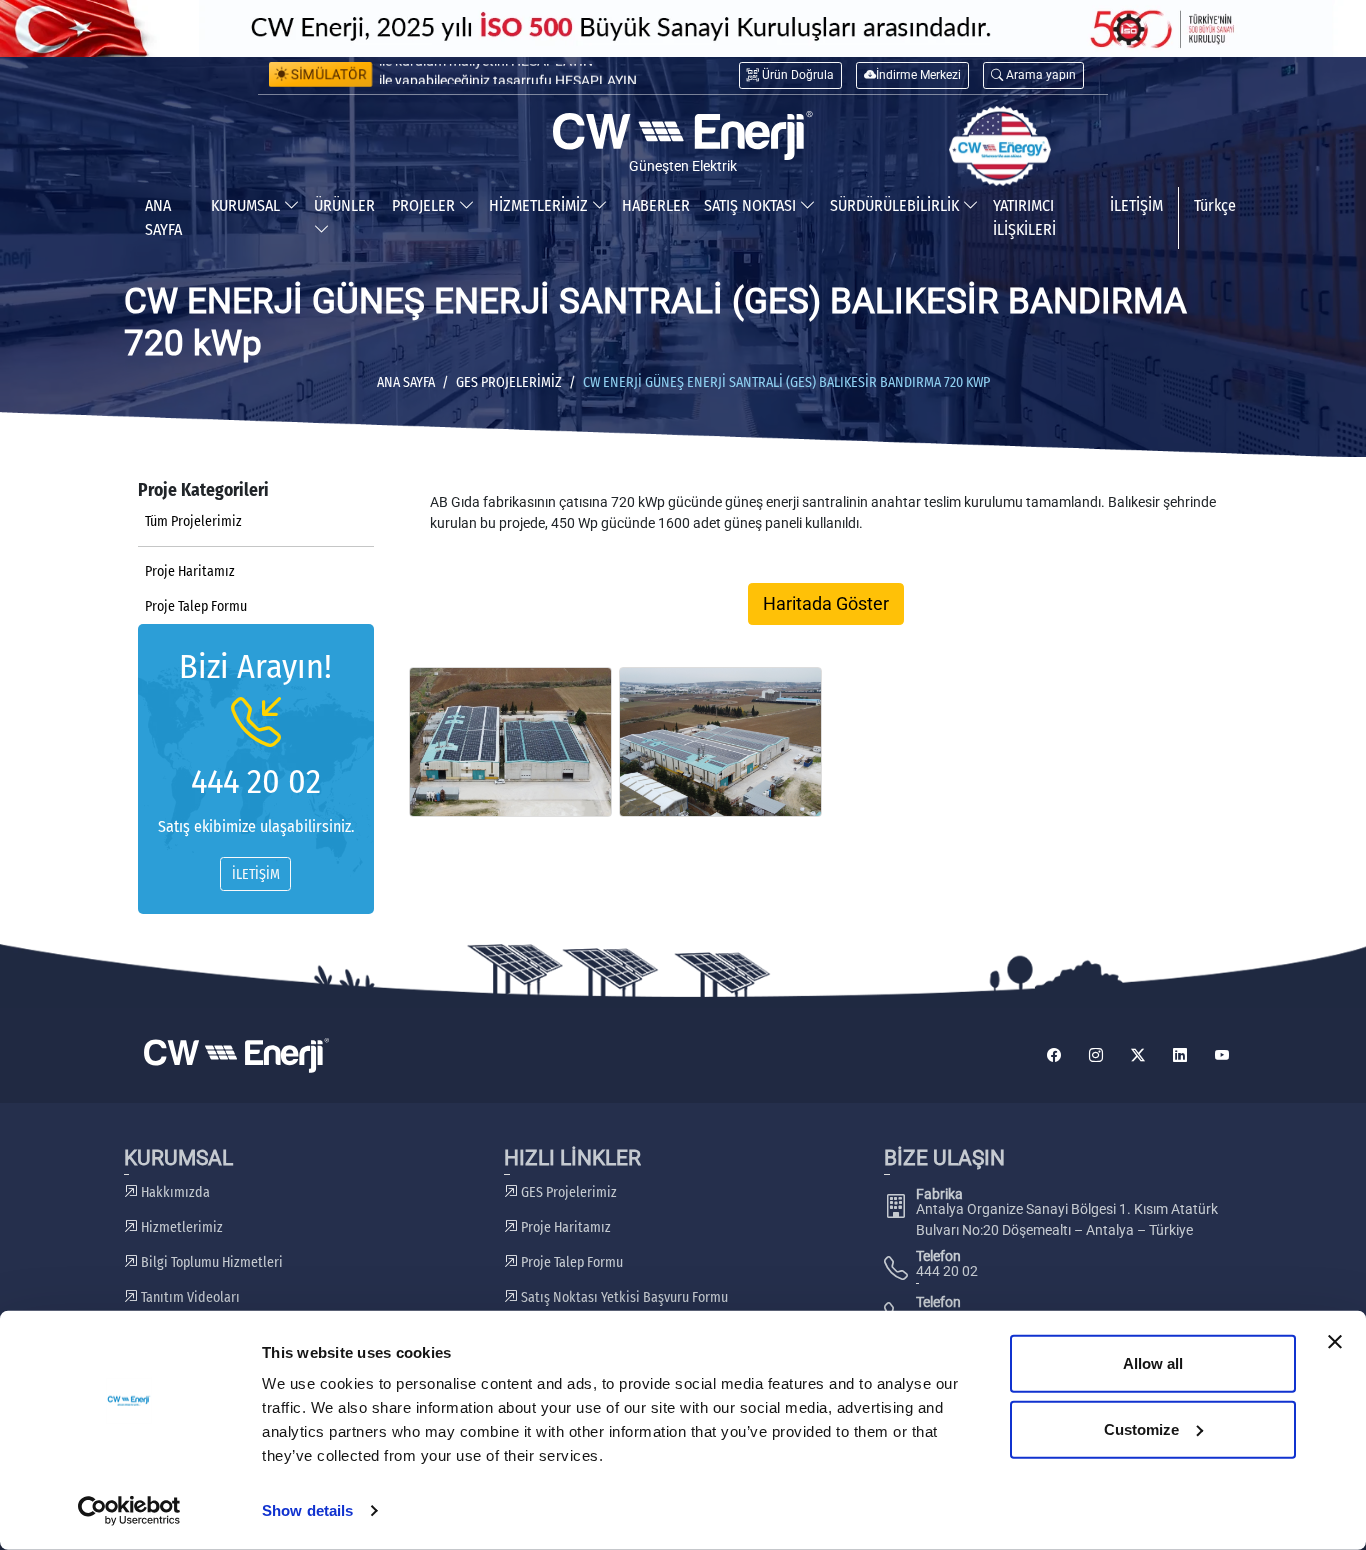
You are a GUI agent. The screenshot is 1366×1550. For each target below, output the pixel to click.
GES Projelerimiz (509, 382)
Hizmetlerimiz (180, 1227)
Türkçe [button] (1215, 205)
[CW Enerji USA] (1000, 146)
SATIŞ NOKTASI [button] (752, 205)
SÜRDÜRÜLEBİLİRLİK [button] (896, 205)
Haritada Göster (826, 604)
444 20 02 (256, 781)
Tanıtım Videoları (189, 1297)
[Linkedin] (1180, 1055)
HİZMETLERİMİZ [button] (540, 205)
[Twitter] (1138, 1055)
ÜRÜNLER (344, 205)
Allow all (1153, 1363)
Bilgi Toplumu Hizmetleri (210, 1262)
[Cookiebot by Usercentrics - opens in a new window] (129, 1511)
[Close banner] (1335, 1342)
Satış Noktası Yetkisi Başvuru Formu (623, 1297)
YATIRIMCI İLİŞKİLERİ (1024, 217)
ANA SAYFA (163, 217)
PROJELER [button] (425, 205)
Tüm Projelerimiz (193, 521)
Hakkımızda (174, 1192)
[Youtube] (1222, 1055)
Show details (307, 1510)
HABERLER (656, 205)
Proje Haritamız (190, 571)
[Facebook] (1054, 1055)
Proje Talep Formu (196, 606)
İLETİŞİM (1136, 205)
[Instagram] (1096, 1055)
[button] (1033, 75)
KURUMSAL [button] (247, 205)
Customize (1141, 1428)
